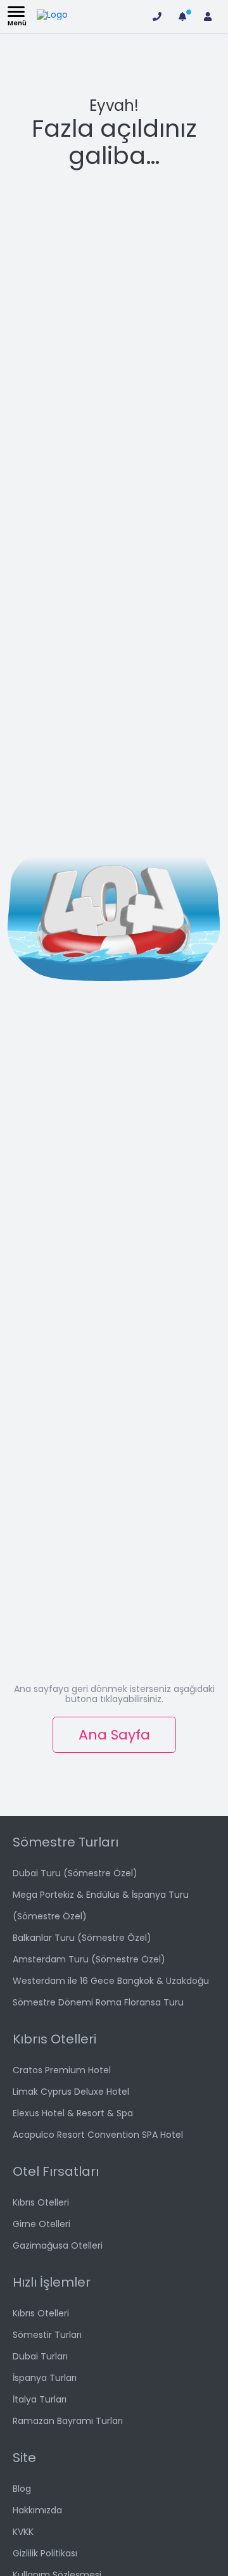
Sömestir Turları (47, 2335)
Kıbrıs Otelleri (41, 2202)
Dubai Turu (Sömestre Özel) (75, 1873)
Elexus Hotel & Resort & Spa (73, 2113)
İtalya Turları (40, 2399)
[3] (182, 16)
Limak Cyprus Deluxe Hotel (71, 2092)
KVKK (23, 2532)
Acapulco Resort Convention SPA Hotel (98, 2135)
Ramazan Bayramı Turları (68, 2421)
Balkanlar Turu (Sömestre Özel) (82, 1938)
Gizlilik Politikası (45, 2553)
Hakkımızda (37, 2510)
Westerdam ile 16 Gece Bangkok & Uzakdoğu (111, 1981)
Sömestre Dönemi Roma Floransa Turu (98, 2002)
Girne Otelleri (41, 2224)
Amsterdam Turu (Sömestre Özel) (89, 1959)
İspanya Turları (45, 2378)
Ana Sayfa (114, 1735)
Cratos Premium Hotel (62, 2070)
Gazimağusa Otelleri (58, 2245)
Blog (22, 2489)
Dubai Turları (40, 2356)
